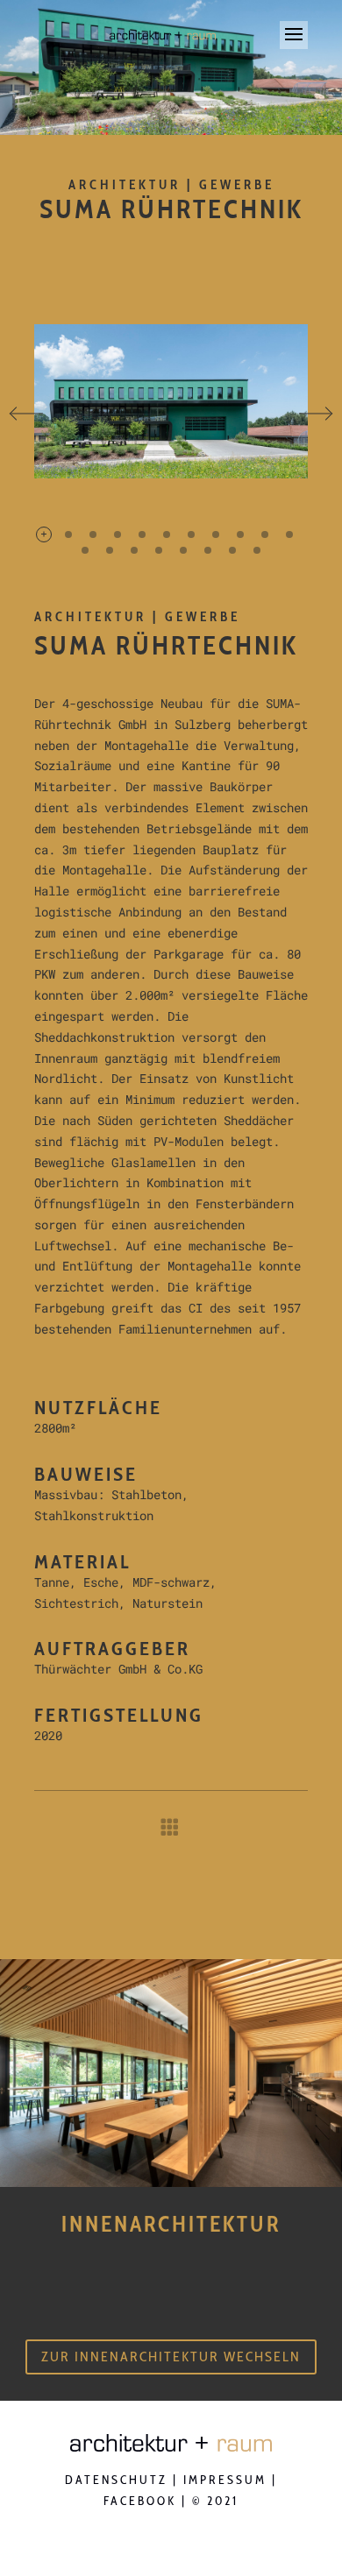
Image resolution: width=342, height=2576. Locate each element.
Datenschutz (116, 2480)
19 (257, 550)
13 (110, 550)
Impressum (225, 2480)
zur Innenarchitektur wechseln (171, 2357)
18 (232, 550)
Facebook (140, 2501)
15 (159, 550)
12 (85, 550)
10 (265, 534)
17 (208, 550)
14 (134, 550)
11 (289, 534)
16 (183, 550)
